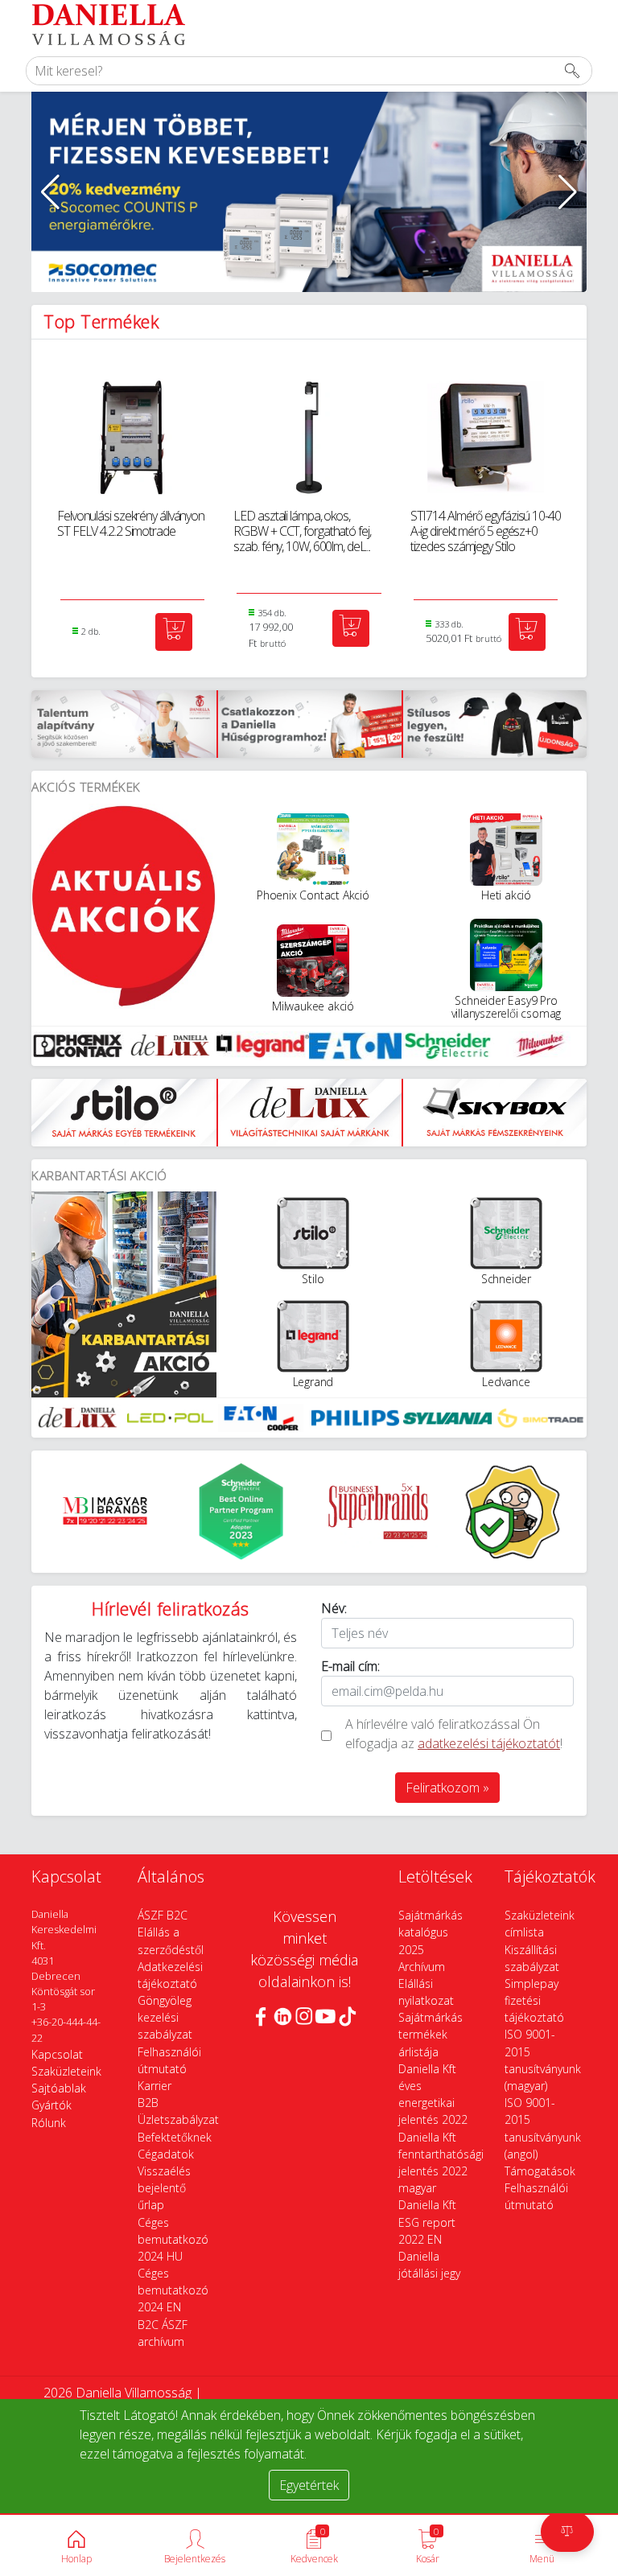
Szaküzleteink (66, 2071)
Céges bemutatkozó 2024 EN (173, 2290)
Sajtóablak (59, 2088)
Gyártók (51, 2105)
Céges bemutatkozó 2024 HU (173, 2239)
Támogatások (540, 2171)
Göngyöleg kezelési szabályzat (165, 2017)
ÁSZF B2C (163, 1915)
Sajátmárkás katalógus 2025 (431, 1932)
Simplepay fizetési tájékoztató (534, 2000)
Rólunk (49, 2123)
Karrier (154, 2086)
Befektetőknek (175, 2137)
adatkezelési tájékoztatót (489, 1743)
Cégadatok (166, 2154)
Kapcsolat (57, 2054)
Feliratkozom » (447, 1788)
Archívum (422, 1967)
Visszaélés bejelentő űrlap (164, 2188)
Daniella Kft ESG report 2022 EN (427, 2222)
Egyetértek (309, 2485)
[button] (50, 192)
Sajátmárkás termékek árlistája (431, 2034)
